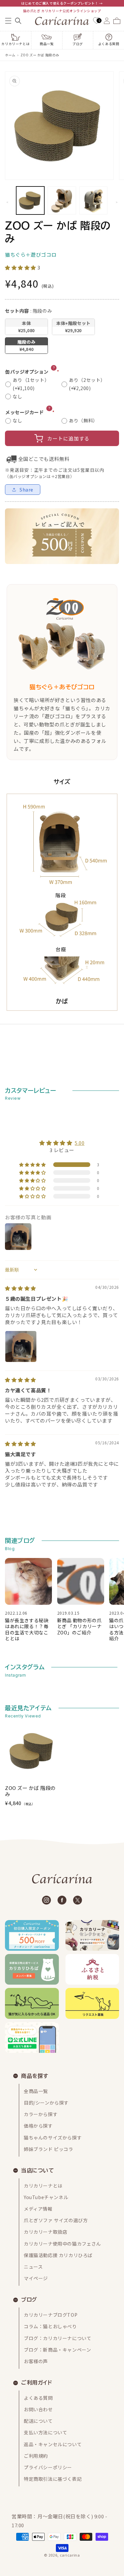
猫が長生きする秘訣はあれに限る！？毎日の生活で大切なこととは (27, 1629)
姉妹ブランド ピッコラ (49, 2149)
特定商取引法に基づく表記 (53, 2479)
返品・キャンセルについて (53, 2444)
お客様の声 (36, 2361)
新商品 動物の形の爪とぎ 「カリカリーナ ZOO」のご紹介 (80, 1626)
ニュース (33, 2267)
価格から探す (38, 2126)
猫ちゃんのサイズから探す (53, 2137)
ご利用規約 (36, 2456)
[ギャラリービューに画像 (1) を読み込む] (30, 200)
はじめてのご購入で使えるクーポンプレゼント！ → (62, 3)
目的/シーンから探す (46, 2103)
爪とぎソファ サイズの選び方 (56, 2220)
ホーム (10, 55)
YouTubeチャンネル (46, 2197)
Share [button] (26, 490)
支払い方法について (45, 2432)
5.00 (80, 1143)
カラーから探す (41, 2114)
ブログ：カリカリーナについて (58, 2338)
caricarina (70, 2555)
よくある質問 (38, 2398)
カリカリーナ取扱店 (45, 2232)
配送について (38, 2421)
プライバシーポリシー (48, 2467)
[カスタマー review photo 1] (21, 1346)
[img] (21, 1288)
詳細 (55, 368)
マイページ (36, 2278)
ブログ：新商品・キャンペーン (57, 2350)
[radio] (26, 327)
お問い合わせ (38, 2409)
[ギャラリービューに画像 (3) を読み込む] (93, 200)
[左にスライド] (7, 202)
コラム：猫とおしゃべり (50, 2326)
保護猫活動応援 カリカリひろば (58, 2255)
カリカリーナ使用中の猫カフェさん (62, 2244)
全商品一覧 (36, 2091)
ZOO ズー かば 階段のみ (40, 55)
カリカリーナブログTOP (51, 2315)
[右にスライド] (117, 202)
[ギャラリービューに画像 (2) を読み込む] (62, 200)
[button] (8, 21)
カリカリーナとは (43, 2186)
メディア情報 (38, 2209)
